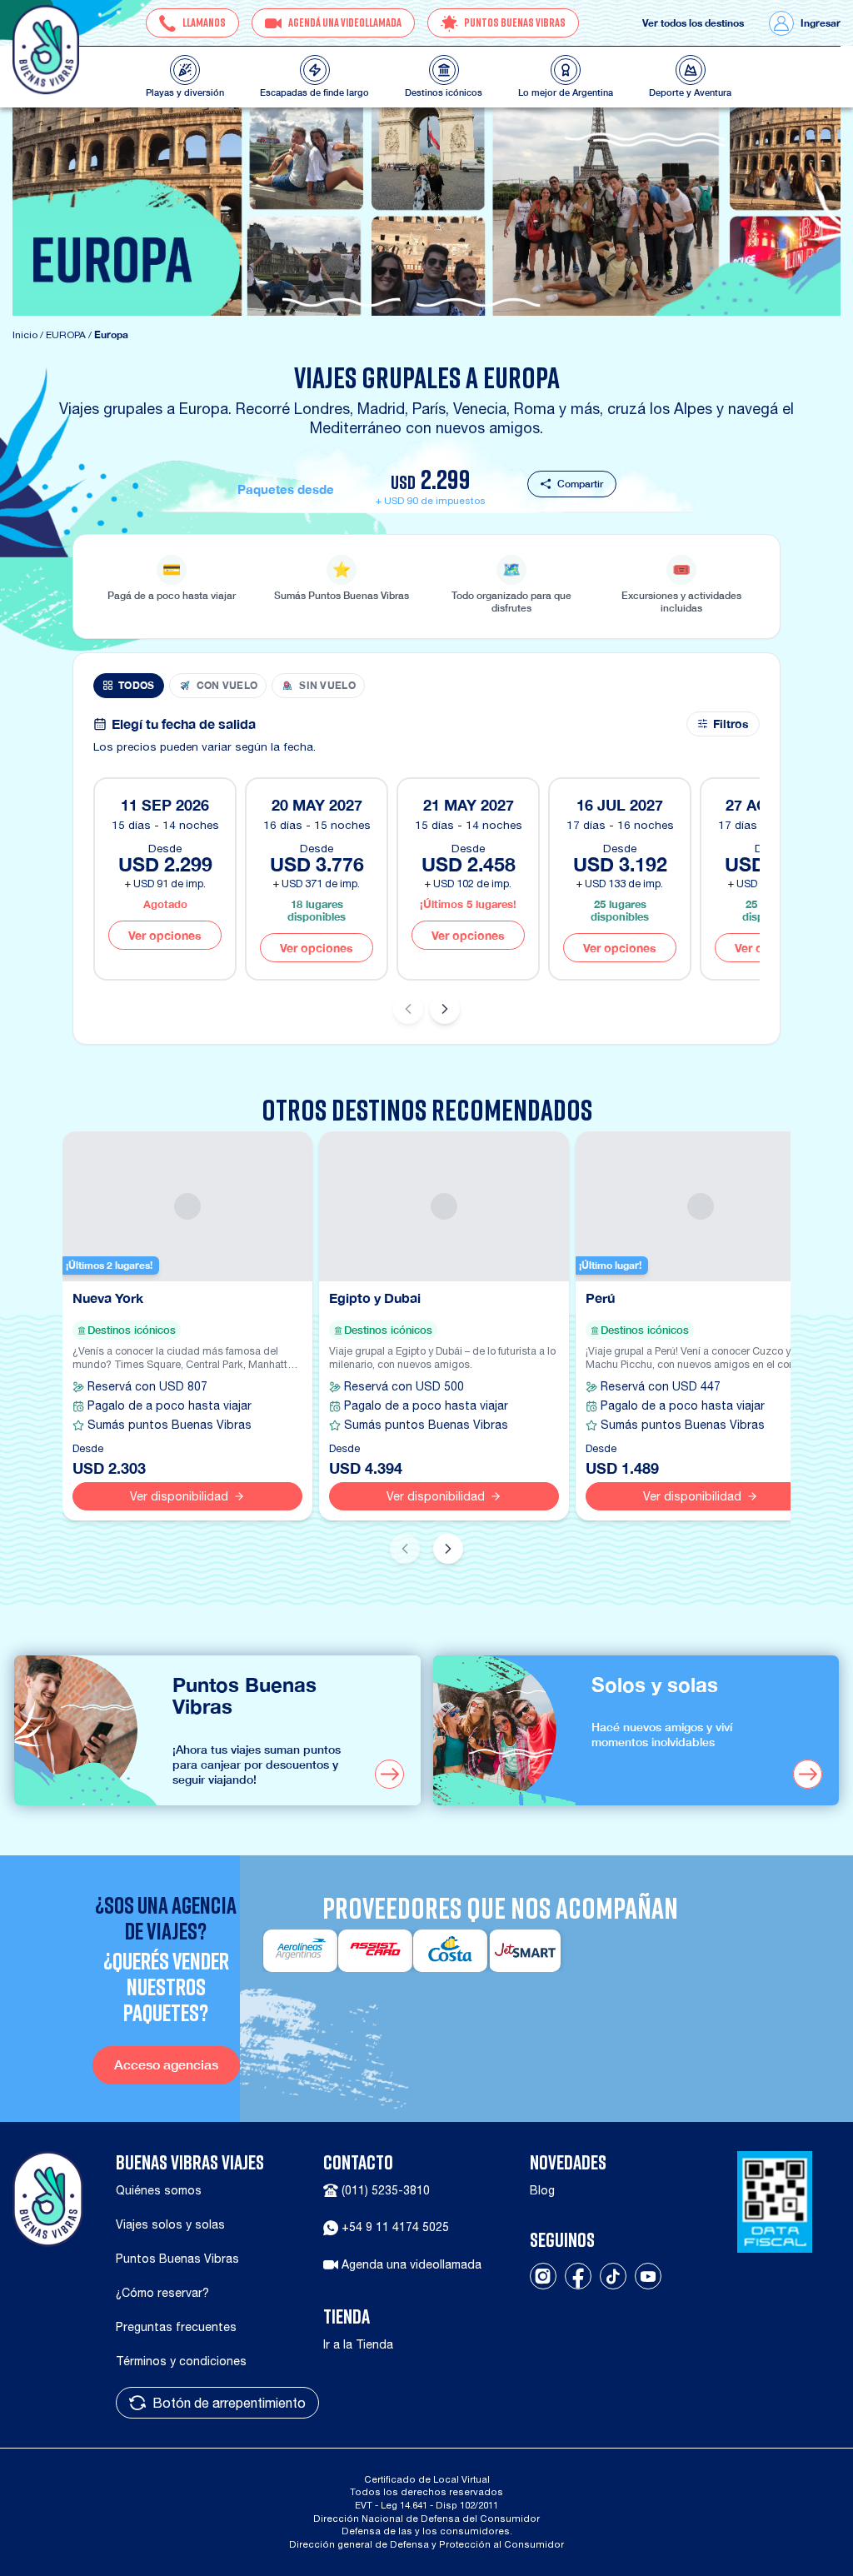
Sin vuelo (327, 685)
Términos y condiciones (181, 2361)
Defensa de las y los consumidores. (427, 2531)
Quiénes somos (159, 2190)
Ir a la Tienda (358, 2344)
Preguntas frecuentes (176, 2327)
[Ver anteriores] (408, 1009)
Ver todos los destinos (693, 23)
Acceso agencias (166, 2065)
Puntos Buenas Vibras (177, 2259)
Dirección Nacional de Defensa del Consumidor (426, 2518)
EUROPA (66, 335)
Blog (542, 2190)
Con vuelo (227, 685)
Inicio (25, 335)
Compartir (580, 484)
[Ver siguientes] (445, 1009)
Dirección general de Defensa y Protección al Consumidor (426, 2544)
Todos (137, 685)
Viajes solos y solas (170, 2224)
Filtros (731, 724)
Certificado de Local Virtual (427, 2479)
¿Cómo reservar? (162, 2293)
